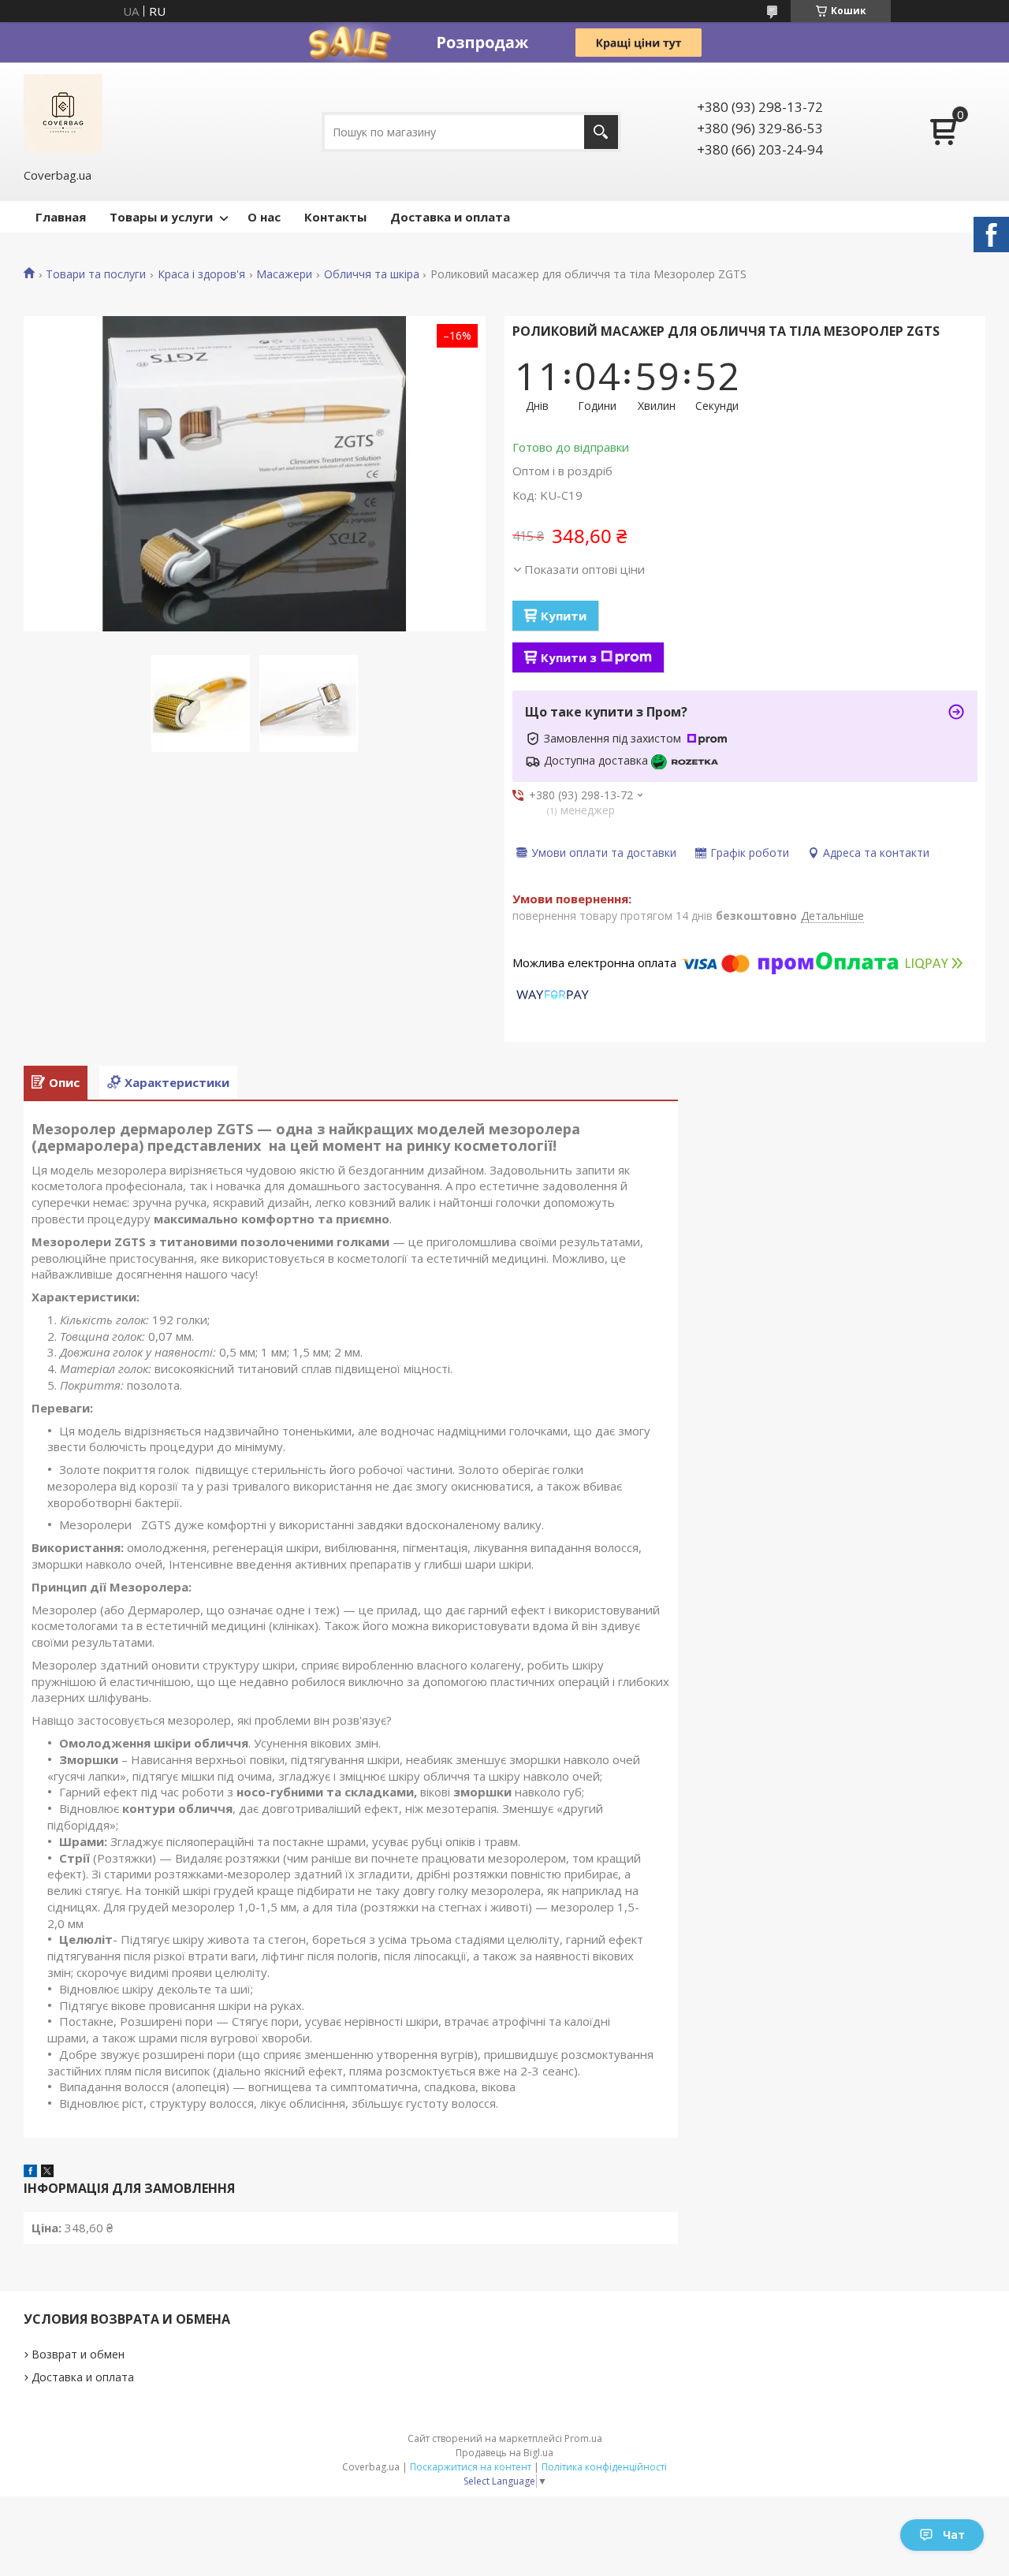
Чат (954, 2535)
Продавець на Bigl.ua (504, 2453)
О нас (264, 217)
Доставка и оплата (450, 217)
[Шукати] (601, 132)
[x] (47, 2172)
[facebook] (30, 2172)
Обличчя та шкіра (372, 274)
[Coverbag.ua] (63, 114)
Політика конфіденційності (604, 2467)
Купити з (569, 657)
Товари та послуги (96, 274)
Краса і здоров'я (201, 274)
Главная (61, 217)
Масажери (284, 274)
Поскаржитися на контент (471, 2467)
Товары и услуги (161, 217)
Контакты (335, 217)
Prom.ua (583, 2438)
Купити (564, 616)
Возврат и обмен (78, 2354)
